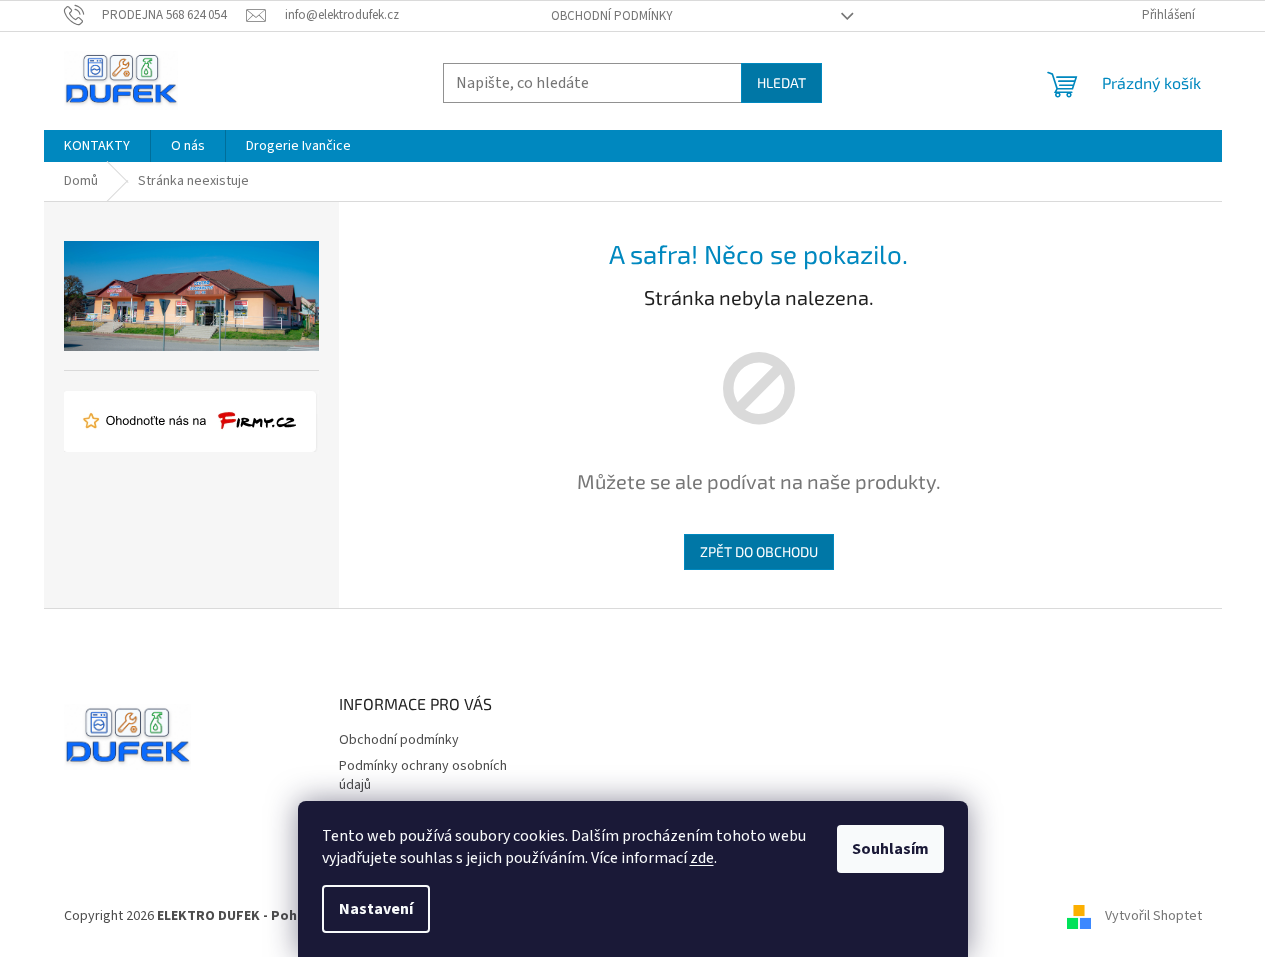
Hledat (781, 82)
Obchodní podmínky (612, 16)
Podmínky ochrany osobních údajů (423, 775)
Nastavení (376, 909)
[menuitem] (97, 146)
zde (702, 858)
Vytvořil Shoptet (1153, 916)
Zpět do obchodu (759, 551)
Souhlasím (890, 849)
